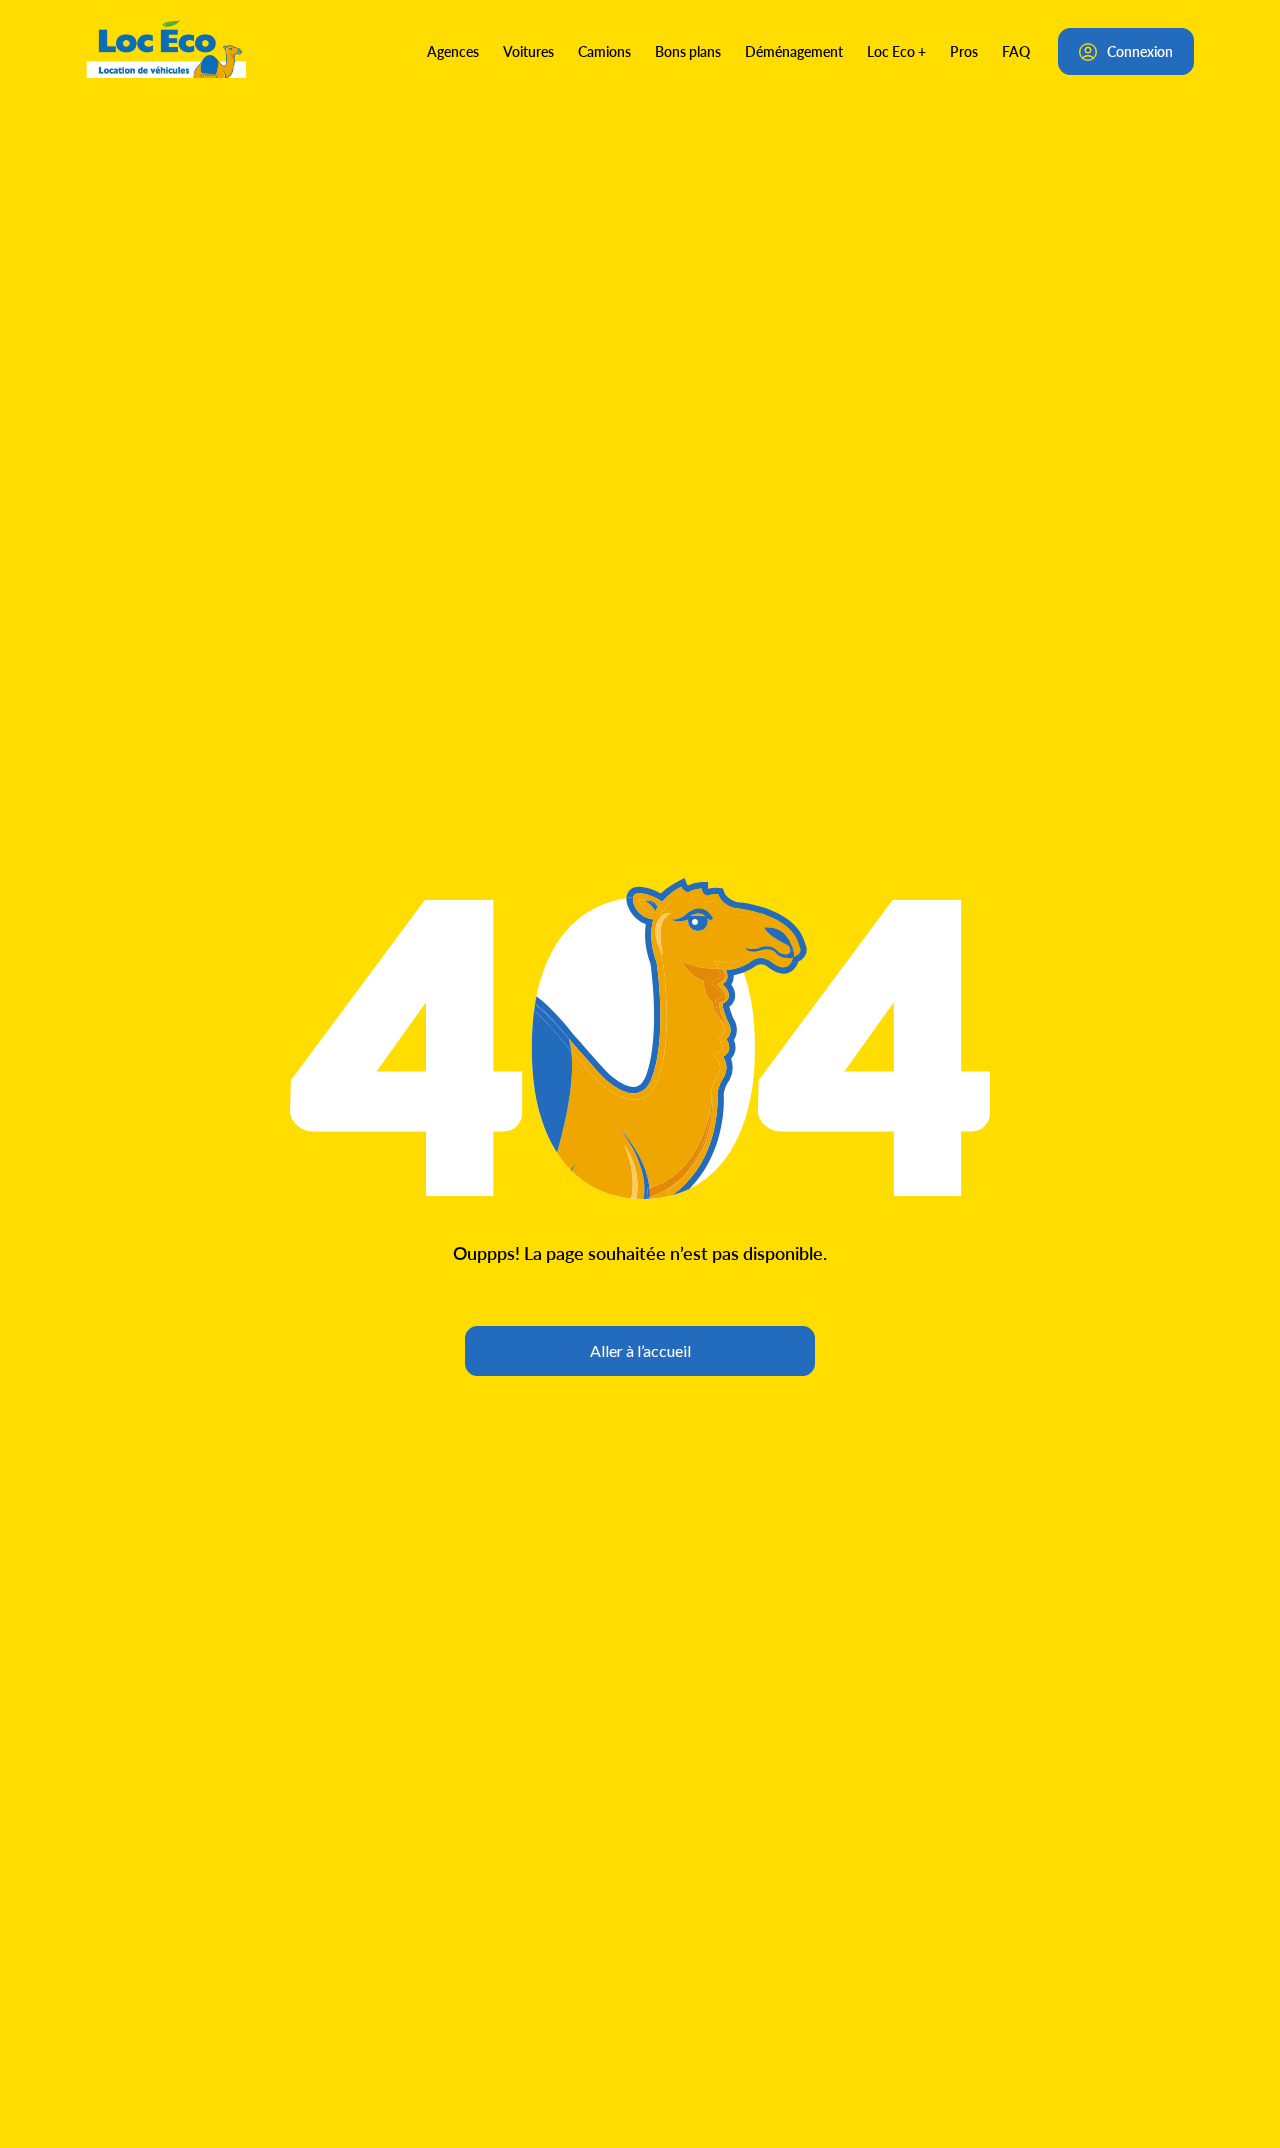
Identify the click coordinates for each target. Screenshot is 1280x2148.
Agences (453, 51)
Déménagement (794, 51)
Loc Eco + (896, 51)
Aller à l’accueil (640, 1350)
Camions (604, 51)
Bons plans (688, 51)
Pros (964, 51)
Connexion (1140, 51)
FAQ (1016, 51)
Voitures (528, 51)
